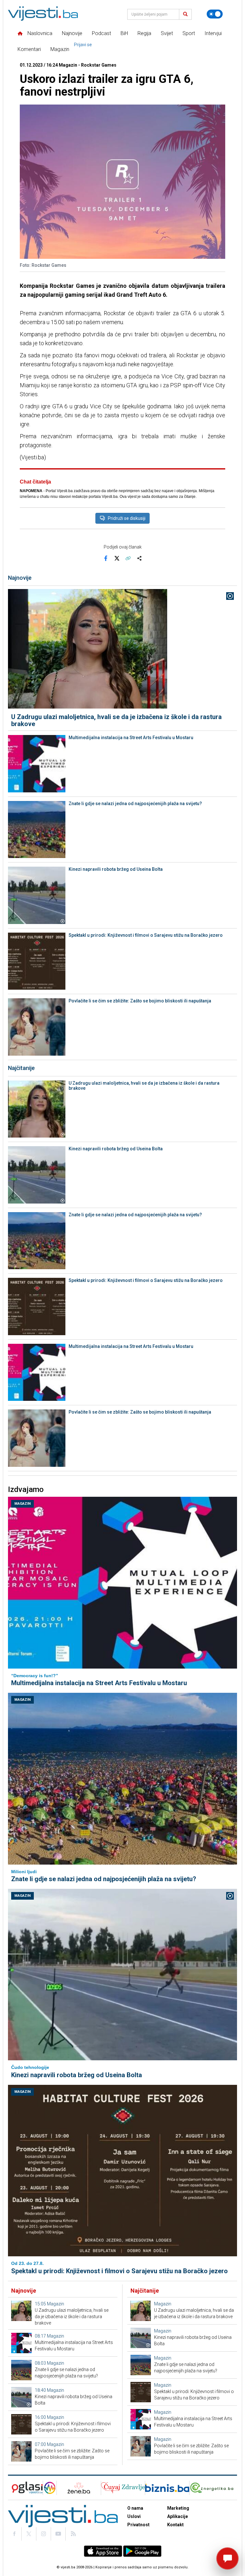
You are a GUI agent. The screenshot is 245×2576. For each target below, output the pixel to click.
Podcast (101, 33)
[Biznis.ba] (167, 2488)
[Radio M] (25, 2488)
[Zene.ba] (79, 2488)
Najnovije (72, 33)
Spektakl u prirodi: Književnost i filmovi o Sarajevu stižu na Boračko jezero (146, 935)
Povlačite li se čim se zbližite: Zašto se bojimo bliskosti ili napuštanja (140, 1001)
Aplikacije (178, 2516)
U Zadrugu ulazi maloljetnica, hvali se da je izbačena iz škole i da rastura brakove (116, 720)
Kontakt (175, 2525)
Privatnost (138, 2525)
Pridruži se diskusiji (127, 518)
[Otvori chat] (227, 2558)
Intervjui (213, 33)
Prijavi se (83, 45)
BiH (124, 33)
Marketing (178, 2508)
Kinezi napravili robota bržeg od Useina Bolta (116, 869)
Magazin (60, 49)
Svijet (167, 33)
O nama (135, 2508)
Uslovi (134, 2516)
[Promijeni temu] (215, 14)
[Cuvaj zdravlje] (123, 2488)
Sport (189, 33)
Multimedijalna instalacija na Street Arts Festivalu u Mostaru (131, 738)
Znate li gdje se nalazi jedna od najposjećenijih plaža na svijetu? (135, 804)
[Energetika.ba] (213, 2488)
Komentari (29, 49)
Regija (144, 33)
